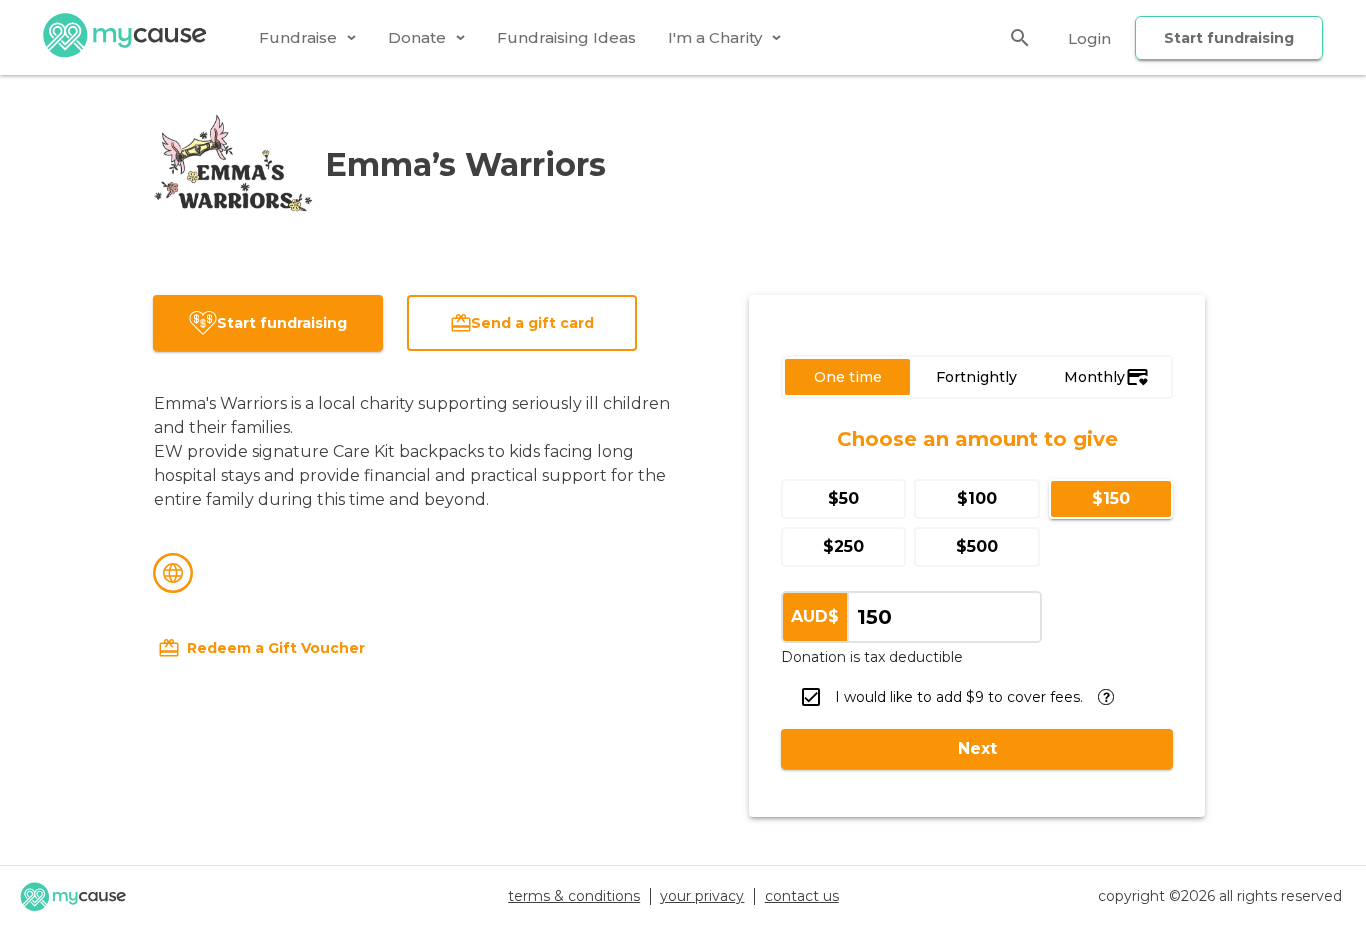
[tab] (307, 37)
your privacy (702, 896)
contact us (802, 896)
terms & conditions (574, 896)
